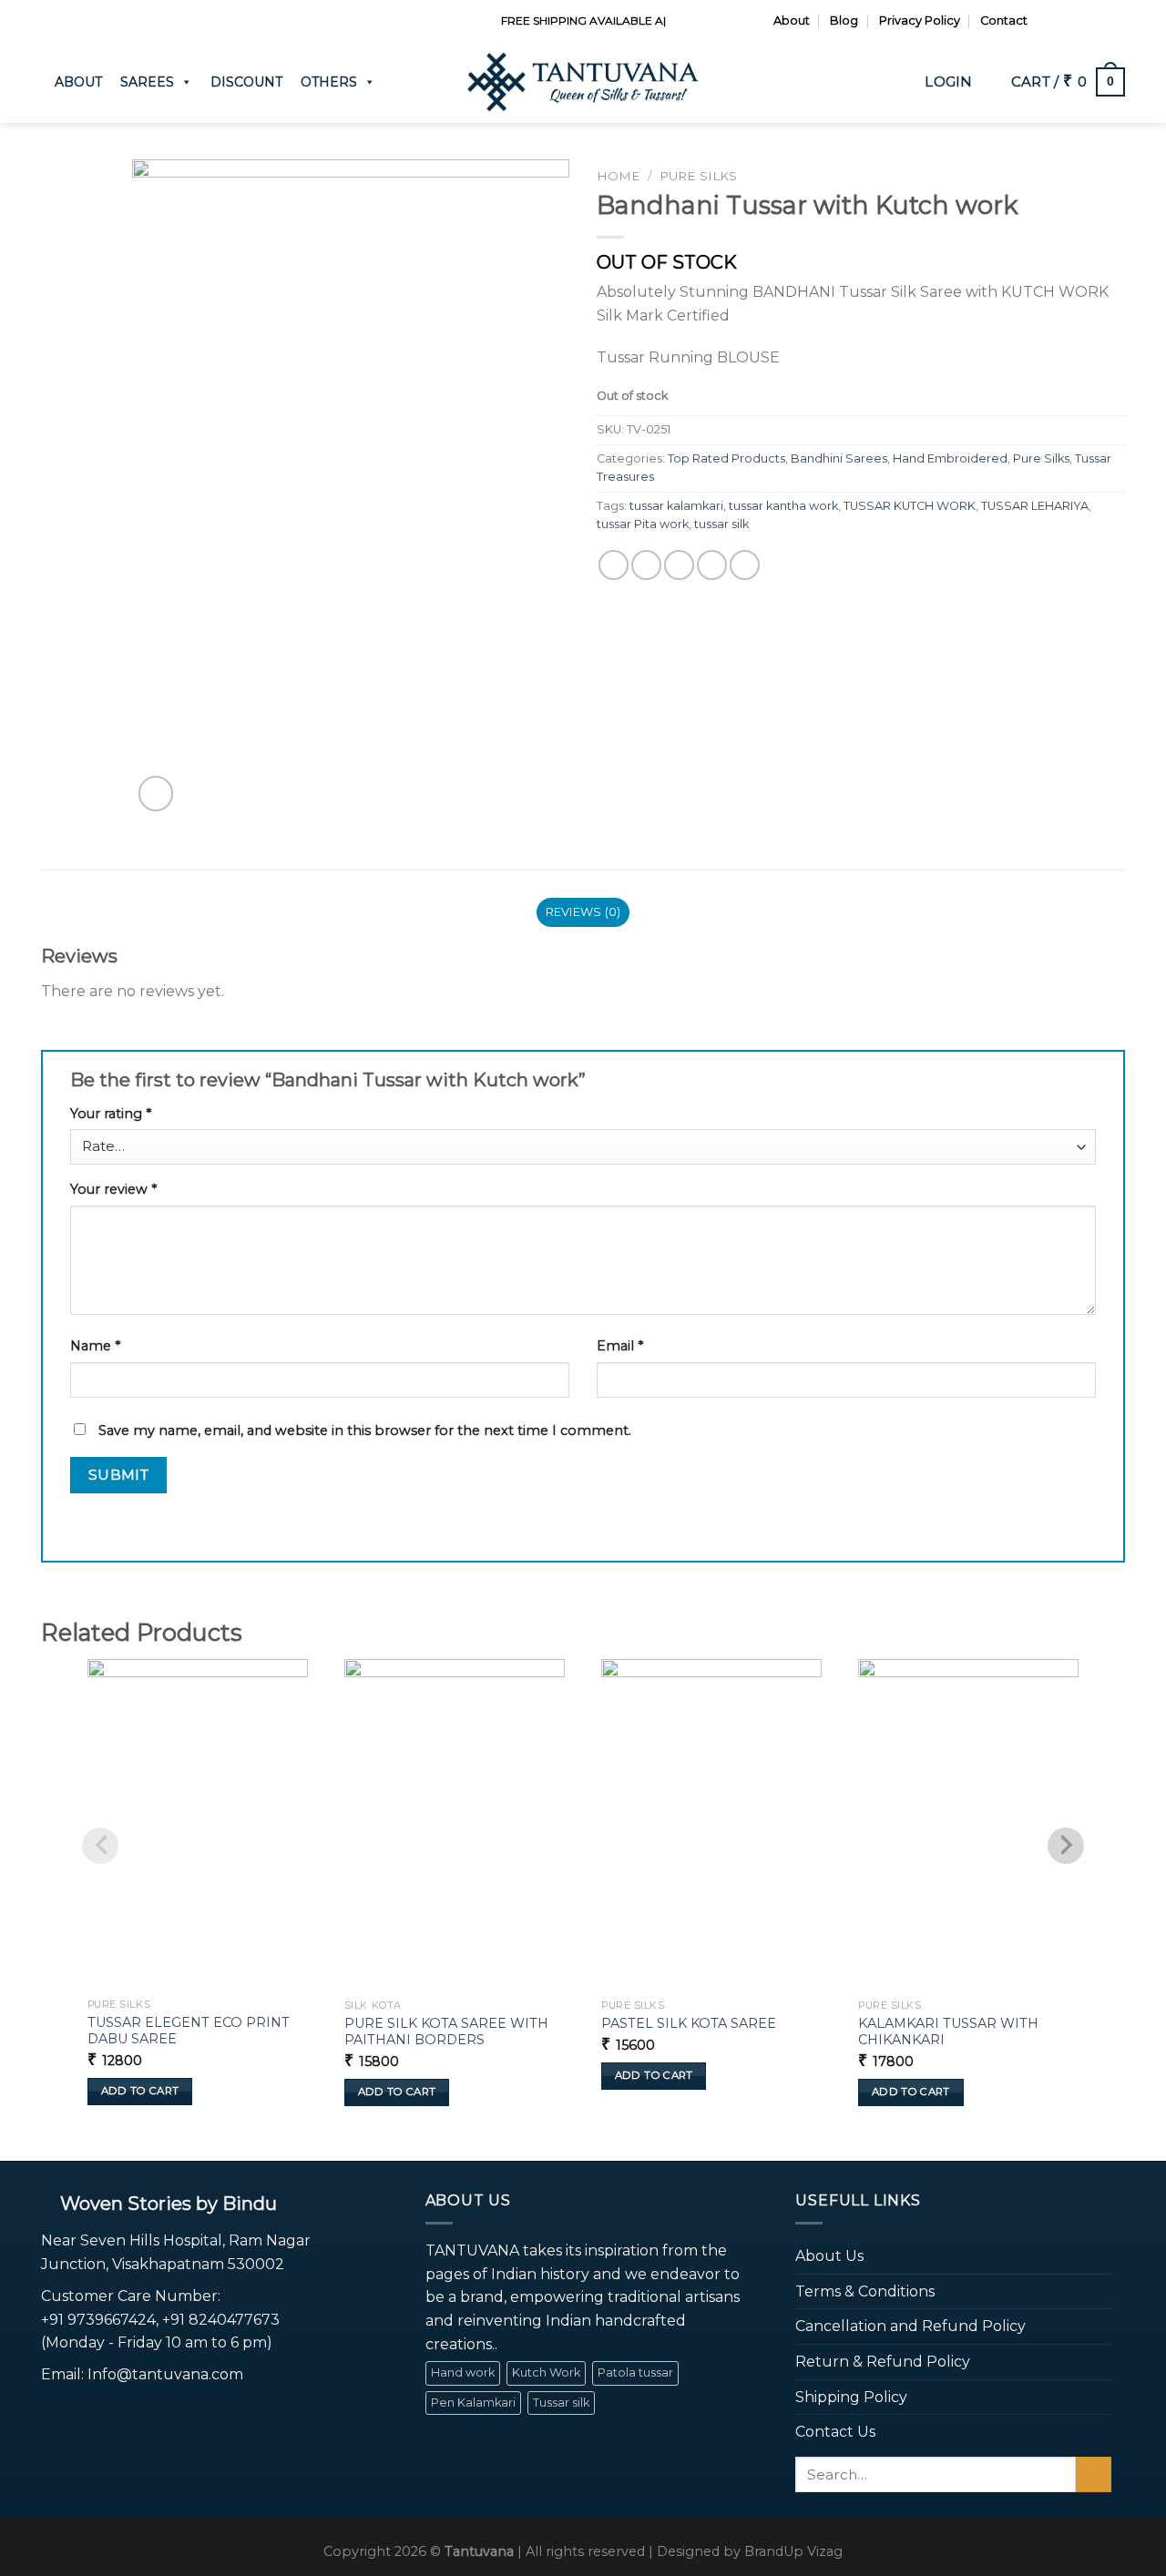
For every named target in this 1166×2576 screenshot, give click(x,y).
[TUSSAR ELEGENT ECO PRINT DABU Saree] (198, 1824)
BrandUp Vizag (793, 2551)
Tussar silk (561, 2403)
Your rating (111, 1114)
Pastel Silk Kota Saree (689, 2023)
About (792, 20)
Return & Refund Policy (883, 2362)
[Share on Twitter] (646, 565)
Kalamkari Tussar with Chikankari (948, 2032)
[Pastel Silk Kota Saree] (711, 1825)
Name (95, 1346)
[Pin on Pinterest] (712, 565)
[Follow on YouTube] (1116, 21)
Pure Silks (698, 176)
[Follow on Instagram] (1064, 21)
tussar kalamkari (676, 506)
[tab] (583, 912)
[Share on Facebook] (614, 565)
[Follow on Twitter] (1081, 21)
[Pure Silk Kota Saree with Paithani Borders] (455, 1825)
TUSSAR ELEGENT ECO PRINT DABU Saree (189, 2031)
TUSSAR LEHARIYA (1035, 506)
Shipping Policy (851, 2397)
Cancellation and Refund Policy (910, 2326)
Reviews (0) (583, 912)
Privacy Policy (920, 20)
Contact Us (835, 2432)
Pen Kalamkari (473, 2403)
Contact (1004, 20)
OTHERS (329, 82)
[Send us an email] (1099, 21)
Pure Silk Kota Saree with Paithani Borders (446, 2032)
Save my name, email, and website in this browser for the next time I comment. (365, 1431)
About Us (829, 2256)
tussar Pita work (643, 524)
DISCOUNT (246, 82)
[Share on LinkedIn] (745, 565)
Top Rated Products (726, 458)
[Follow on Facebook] (1047, 21)
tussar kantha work (783, 506)
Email (620, 1346)
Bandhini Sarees (839, 458)
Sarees (147, 82)
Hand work (463, 2372)
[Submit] (1094, 2474)
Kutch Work (546, 2372)
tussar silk (721, 524)
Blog (844, 20)
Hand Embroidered (950, 458)
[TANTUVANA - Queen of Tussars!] (583, 82)
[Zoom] (156, 794)
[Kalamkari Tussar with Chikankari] (968, 1825)
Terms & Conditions (865, 2291)
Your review (113, 1189)
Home (619, 176)
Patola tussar (635, 2372)
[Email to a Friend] (679, 565)
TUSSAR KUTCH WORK (910, 506)
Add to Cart (140, 2091)
